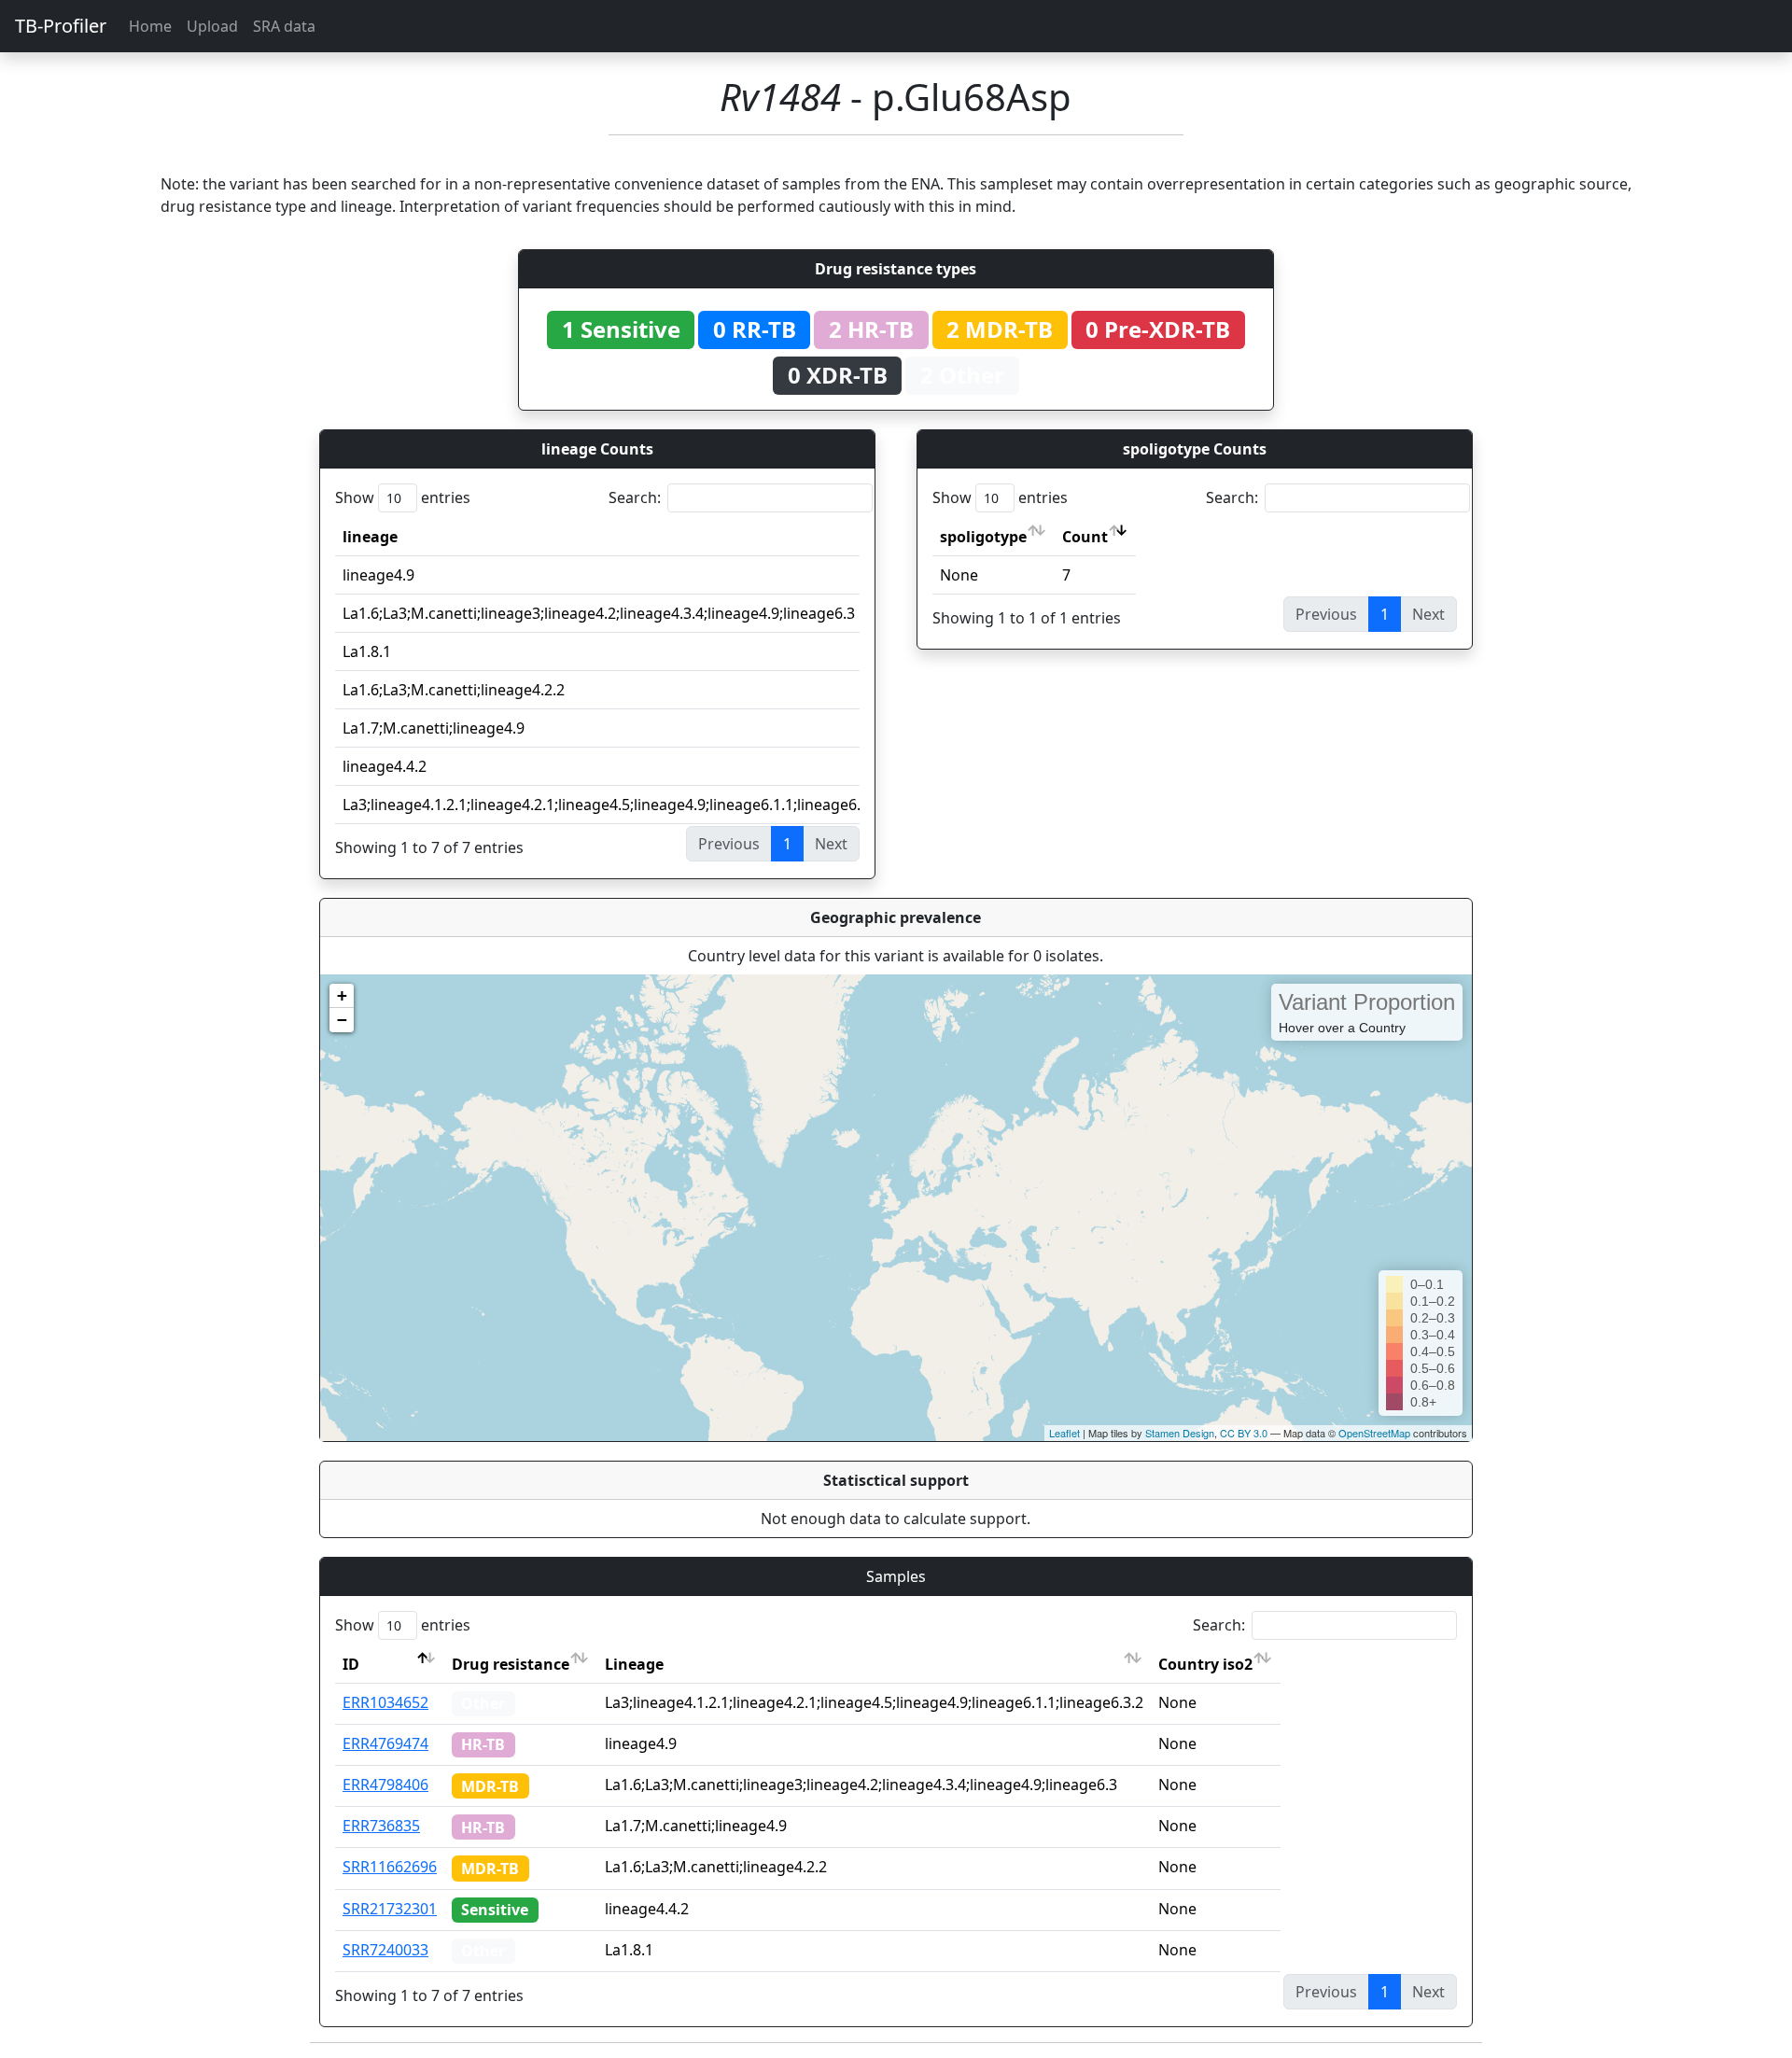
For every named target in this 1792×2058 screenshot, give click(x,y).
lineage (370, 537)
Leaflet (1064, 1433)
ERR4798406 (385, 1785)
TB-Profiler (61, 26)
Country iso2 (1205, 1664)
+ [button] (342, 995)
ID (351, 1664)
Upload (212, 26)
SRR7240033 (385, 1950)
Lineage (634, 1664)
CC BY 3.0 (1244, 1433)
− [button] (342, 1020)
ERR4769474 (385, 1743)
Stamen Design (1180, 1433)
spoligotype (983, 537)
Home (150, 26)
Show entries (403, 497)
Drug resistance (511, 1664)
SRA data (284, 26)
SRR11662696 (390, 1867)
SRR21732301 (390, 1909)
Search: (635, 497)
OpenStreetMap (1374, 1433)
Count (1085, 537)
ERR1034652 (385, 1702)
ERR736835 (381, 1826)
